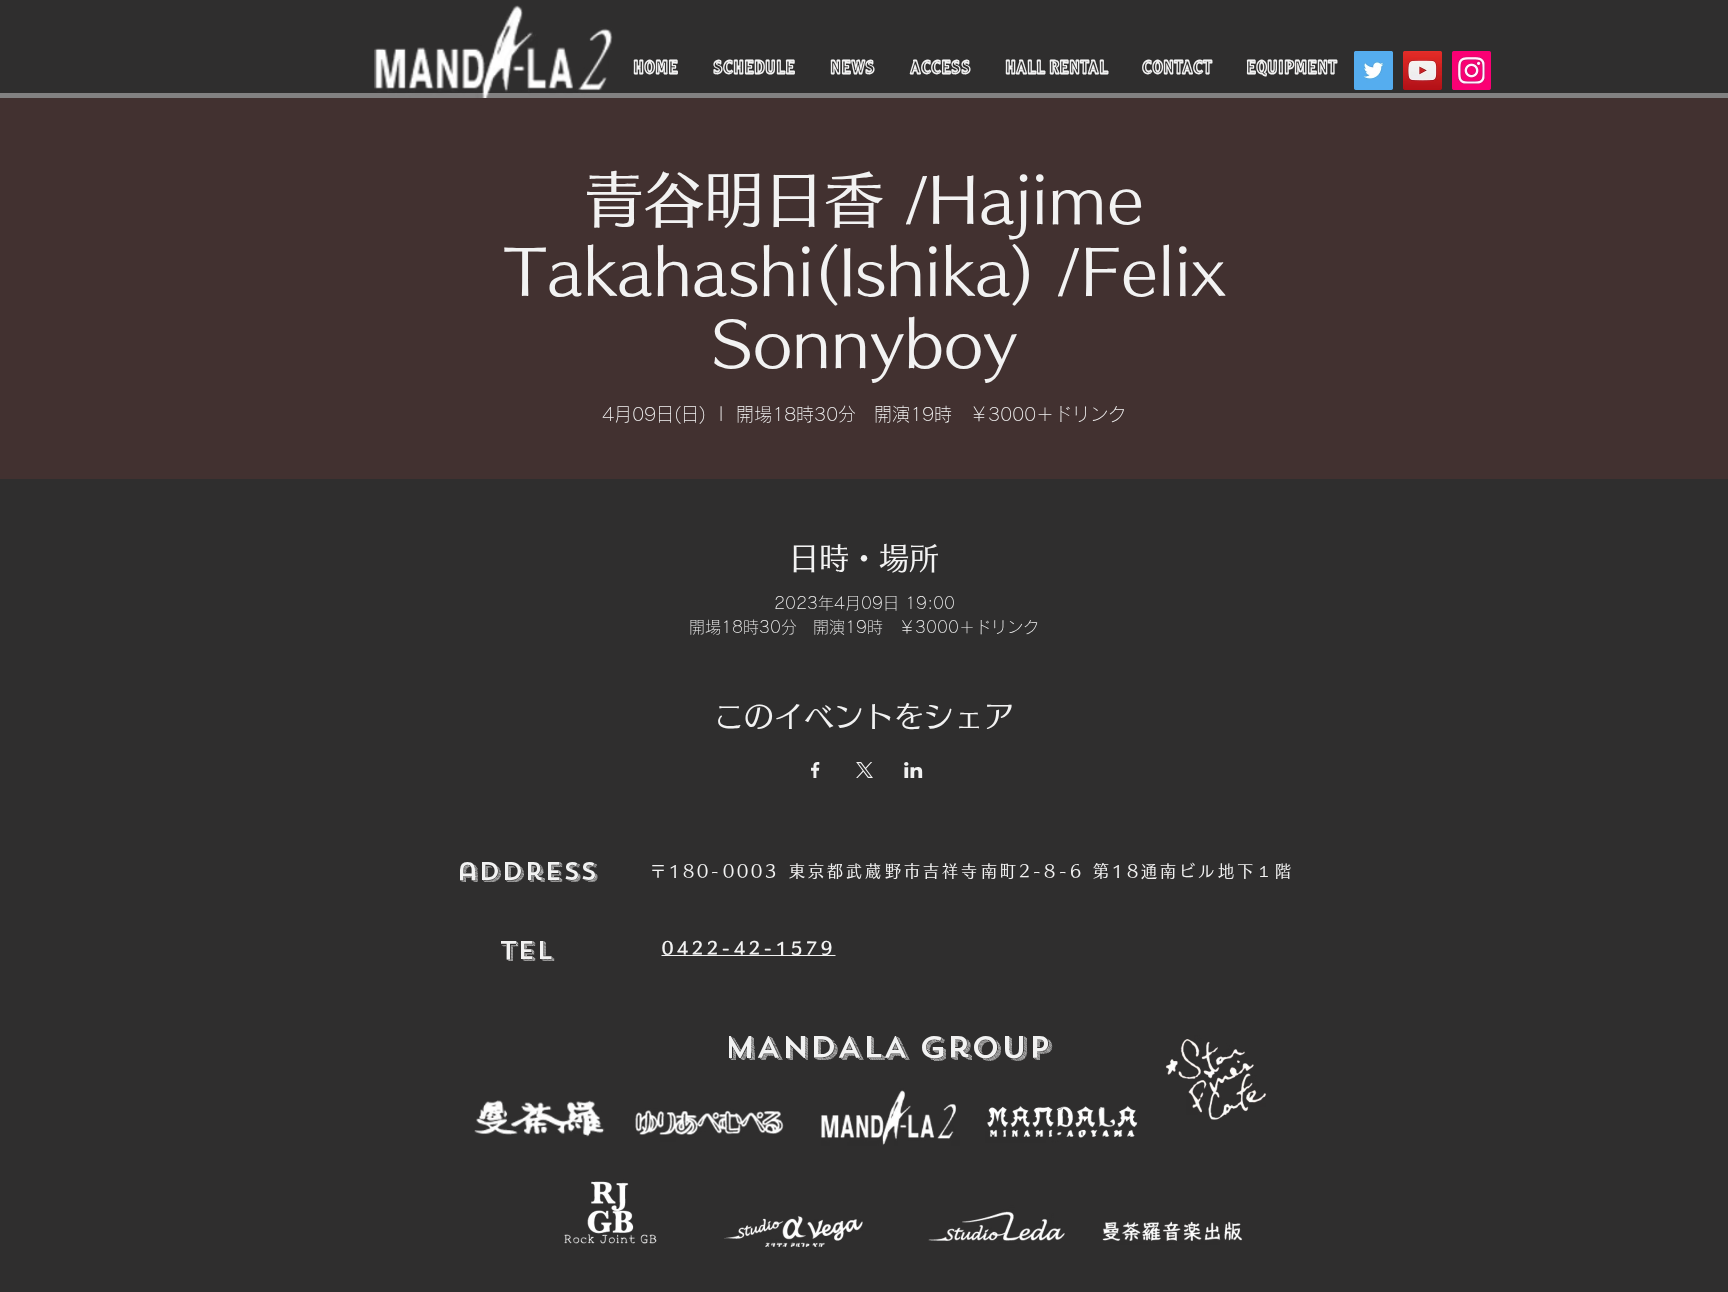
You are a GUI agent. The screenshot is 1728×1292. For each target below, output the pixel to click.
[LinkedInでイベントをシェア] (913, 770)
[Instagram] (1471, 70)
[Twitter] (1373, 70)
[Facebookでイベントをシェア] (815, 770)
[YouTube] (1422, 70)
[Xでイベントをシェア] (864, 770)
